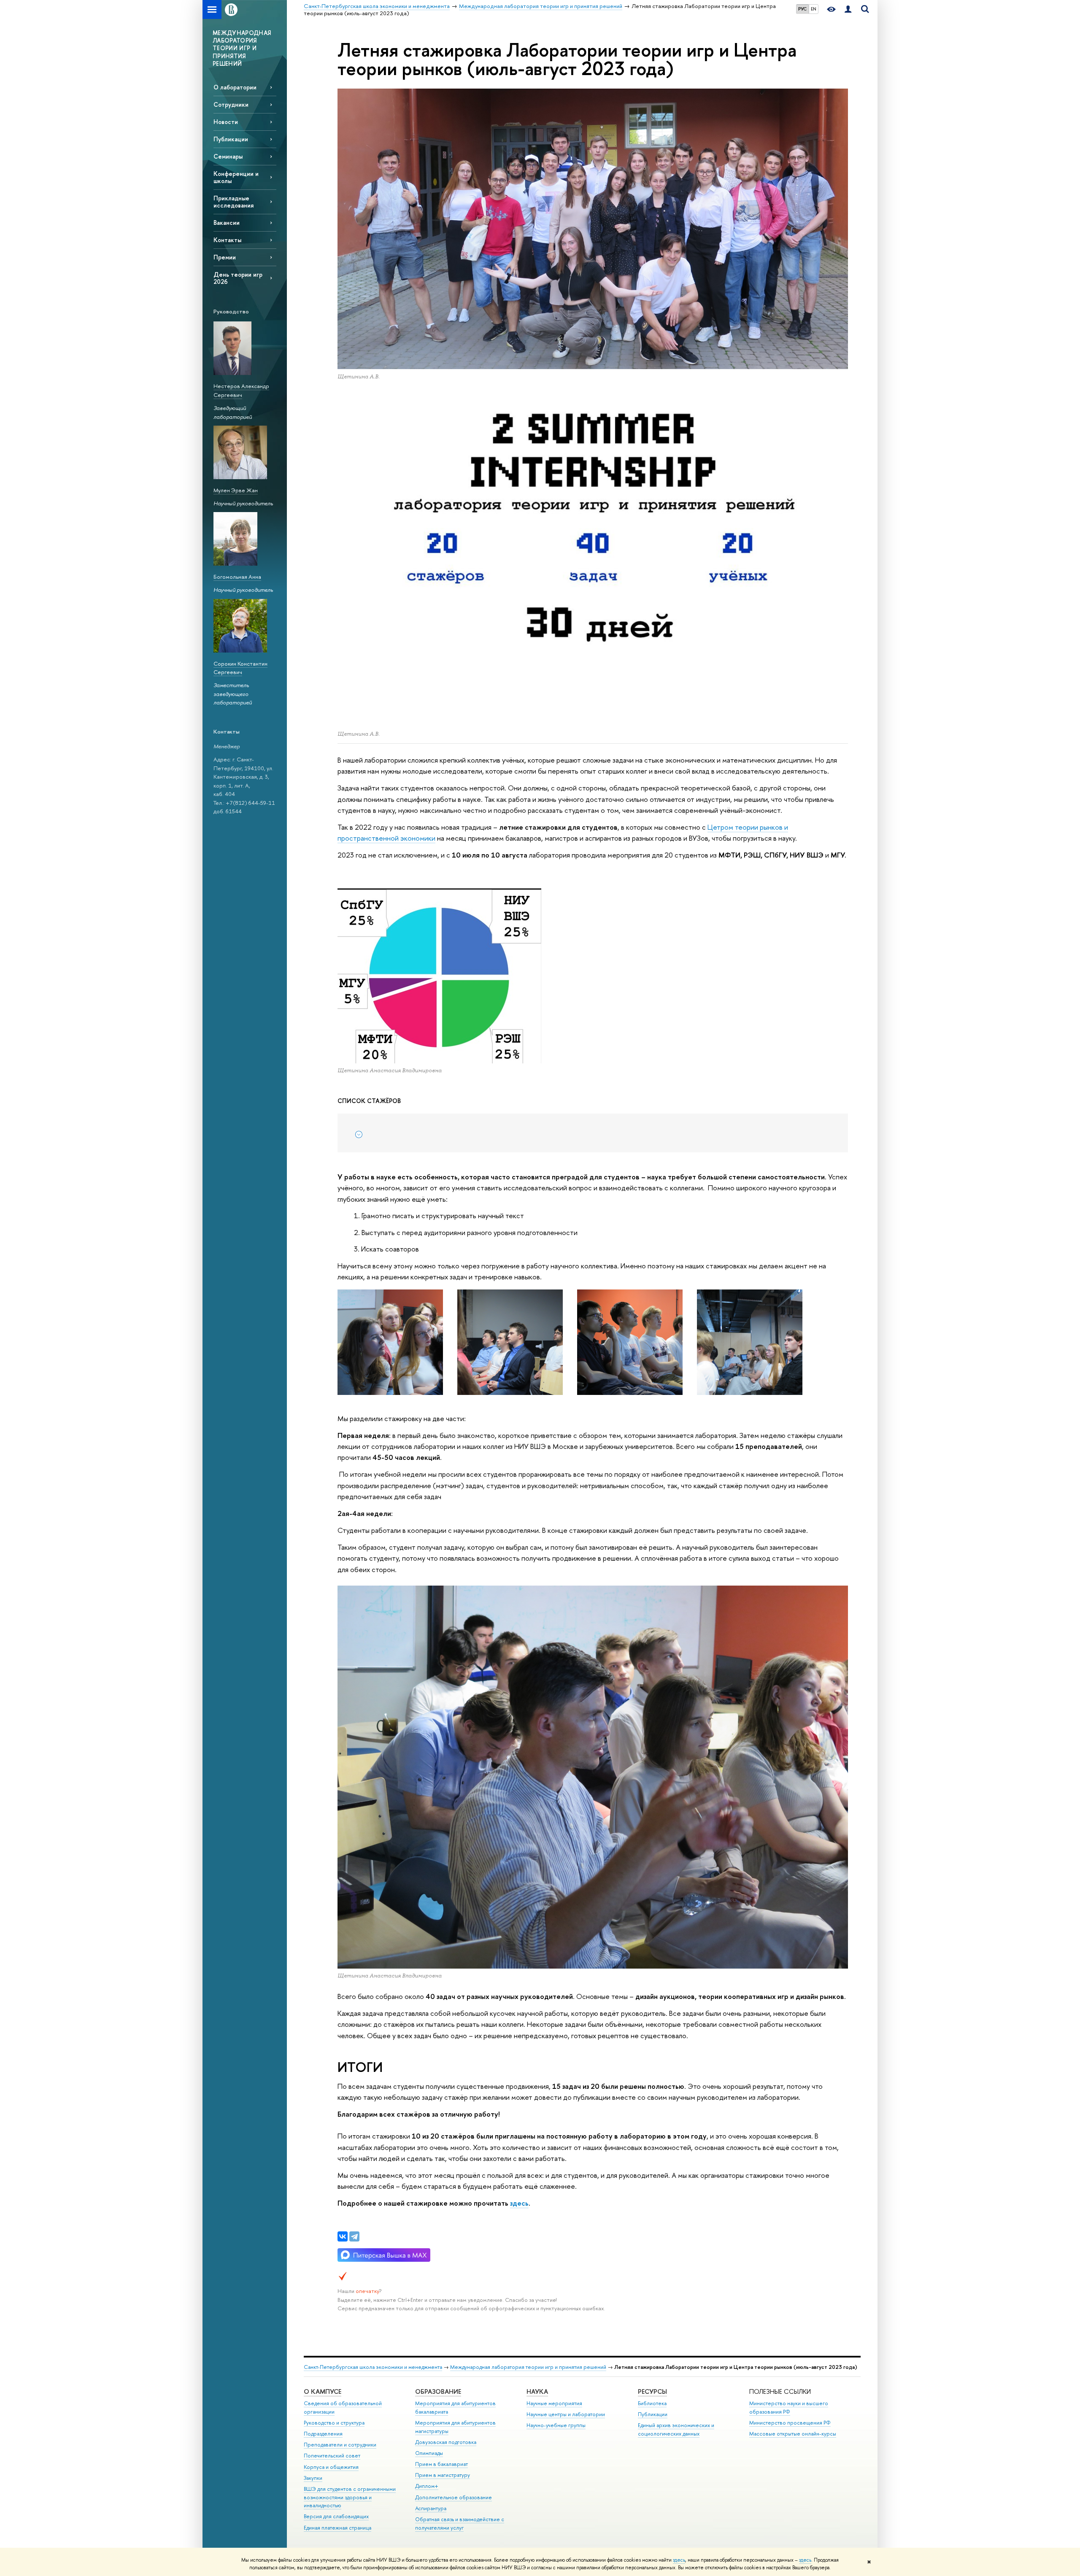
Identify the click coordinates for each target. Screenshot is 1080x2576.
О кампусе (323, 2391)
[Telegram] (354, 2236)
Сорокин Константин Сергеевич (240, 668)
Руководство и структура (334, 2423)
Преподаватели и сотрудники (340, 2445)
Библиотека (652, 2403)
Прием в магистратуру (443, 2475)
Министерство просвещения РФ (790, 2423)
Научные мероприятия (554, 2403)
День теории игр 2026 (238, 278)
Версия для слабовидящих (336, 2516)
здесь (679, 2560)
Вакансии (227, 223)
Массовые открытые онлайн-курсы (793, 2434)
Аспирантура (431, 2508)
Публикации (231, 139)
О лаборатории (235, 87)
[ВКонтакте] (343, 2236)
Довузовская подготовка (446, 2442)
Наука (537, 2391)
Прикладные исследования (234, 202)
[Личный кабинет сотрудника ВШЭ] (848, 9)
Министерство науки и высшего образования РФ (789, 2407)
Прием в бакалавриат (441, 2464)
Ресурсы (652, 2391)
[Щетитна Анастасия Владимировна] (390, 1342)
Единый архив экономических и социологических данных (676, 2429)
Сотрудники (231, 104)
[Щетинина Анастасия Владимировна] (510, 1342)
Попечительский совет (332, 2456)
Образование (438, 2391)
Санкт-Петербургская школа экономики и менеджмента (373, 2367)
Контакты (227, 240)
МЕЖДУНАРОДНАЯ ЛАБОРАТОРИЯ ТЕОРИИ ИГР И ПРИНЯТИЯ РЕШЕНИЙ (242, 48)
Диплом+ (427, 2486)
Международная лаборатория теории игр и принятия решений (528, 2367)
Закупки (313, 2478)
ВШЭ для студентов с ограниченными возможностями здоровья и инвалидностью (350, 2497)
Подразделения (323, 2434)
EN (814, 9)
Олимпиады (429, 2453)
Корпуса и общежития (331, 2467)
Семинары (228, 156)
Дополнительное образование (454, 2497)
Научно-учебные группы (556, 2425)
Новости (226, 122)
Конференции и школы (236, 177)
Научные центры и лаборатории (566, 2414)
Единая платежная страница (337, 2528)
